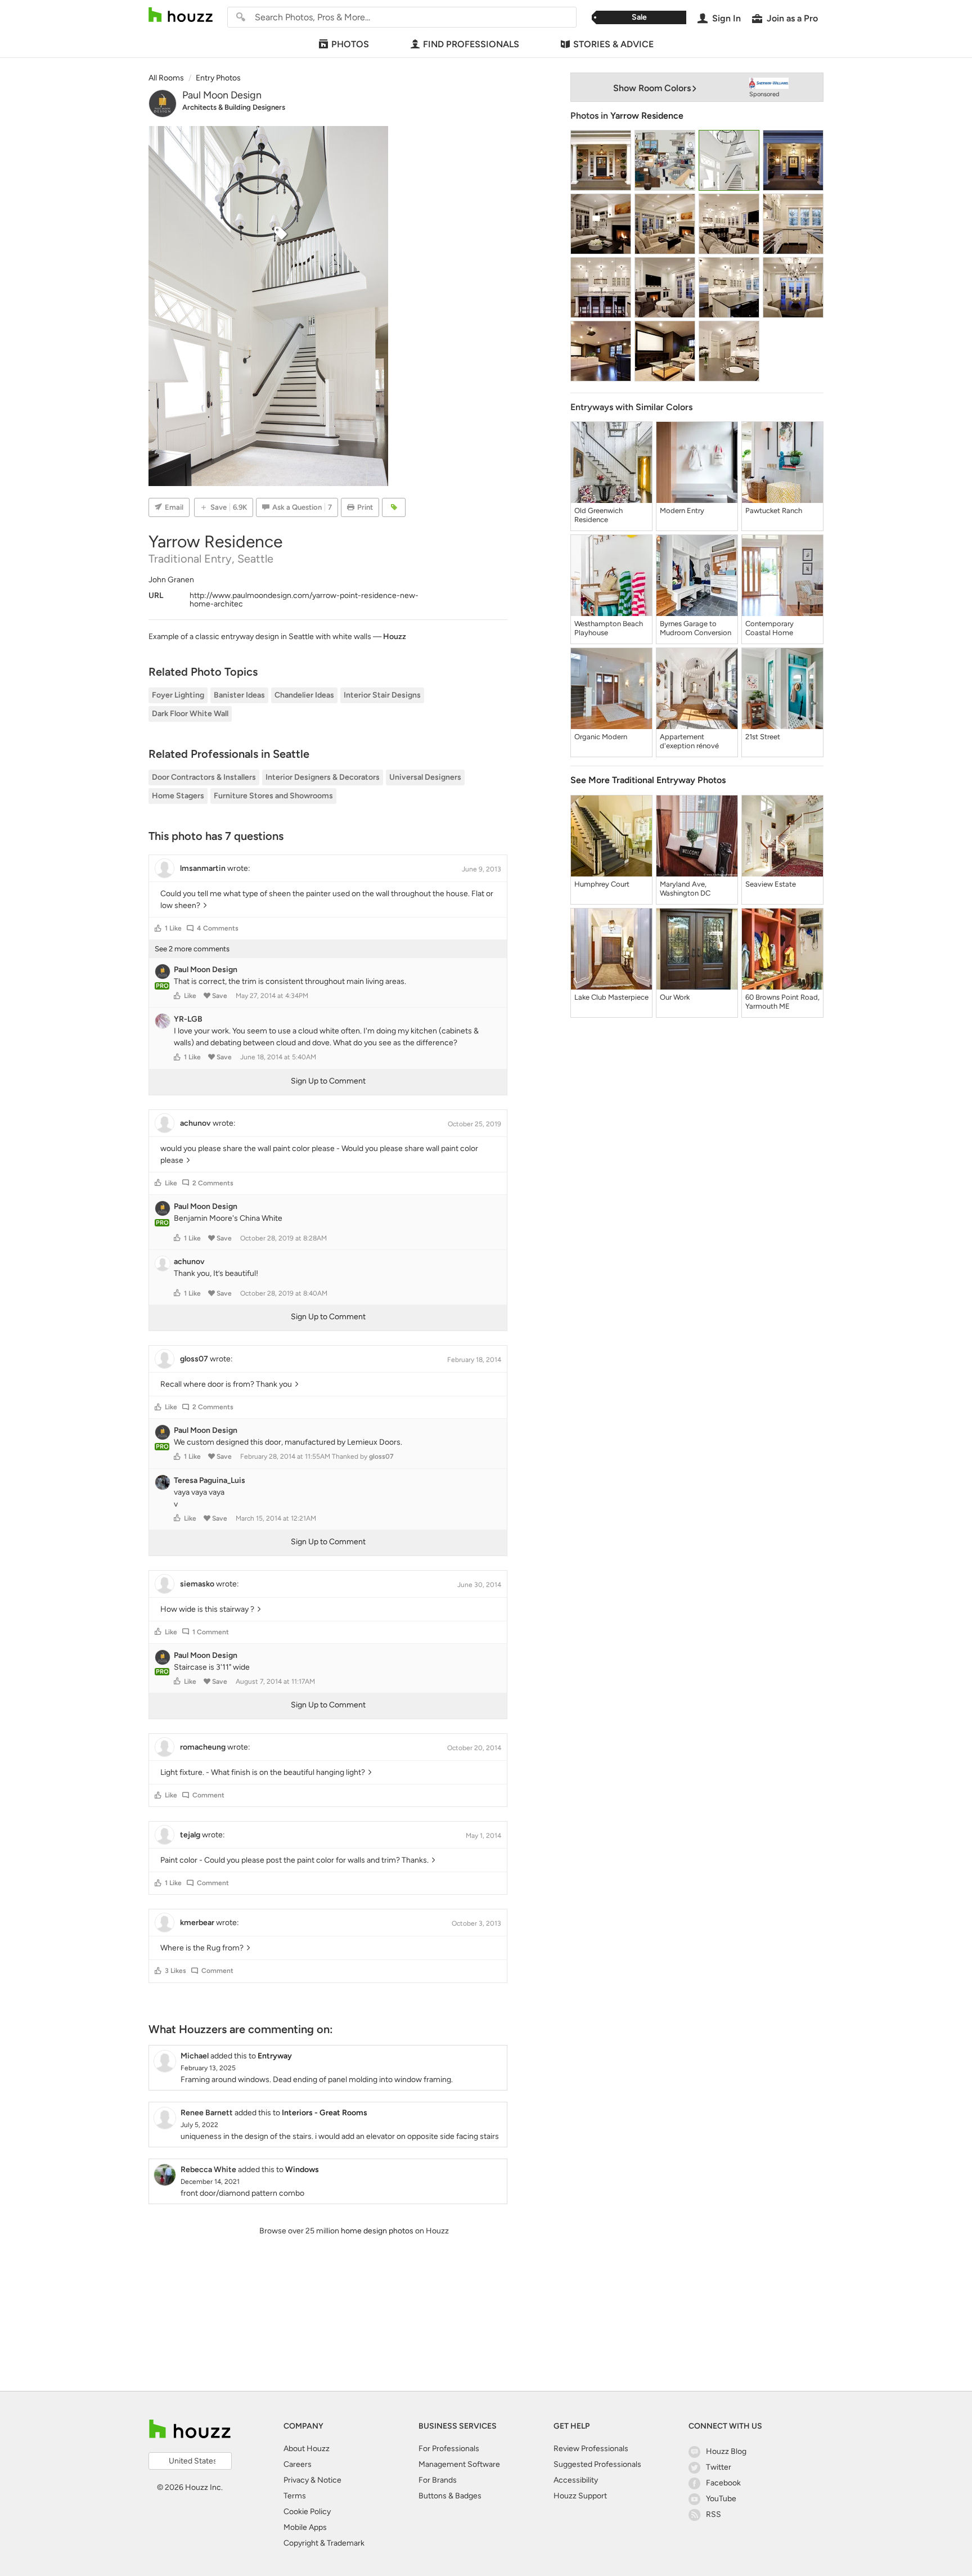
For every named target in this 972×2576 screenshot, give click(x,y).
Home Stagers (178, 796)
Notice (329, 2480)
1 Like (173, 928)
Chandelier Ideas (304, 695)
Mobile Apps (305, 2527)
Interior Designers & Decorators (323, 777)
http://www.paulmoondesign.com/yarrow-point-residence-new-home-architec (304, 600)
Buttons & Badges (450, 2496)
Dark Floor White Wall (190, 714)
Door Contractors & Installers (204, 777)
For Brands (438, 2480)
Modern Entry (682, 511)
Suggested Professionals (597, 2464)
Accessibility (576, 2480)
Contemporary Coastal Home (769, 628)
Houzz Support (580, 2496)
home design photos (377, 2231)
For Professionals (449, 2449)
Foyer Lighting (178, 695)
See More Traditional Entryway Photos (648, 780)
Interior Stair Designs (382, 695)
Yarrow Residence (647, 116)
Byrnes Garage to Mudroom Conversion (696, 628)
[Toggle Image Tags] (394, 507)
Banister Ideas (239, 695)
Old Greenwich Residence (598, 515)
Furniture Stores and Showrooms (273, 796)
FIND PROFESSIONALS (471, 44)
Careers (298, 2464)
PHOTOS (350, 44)
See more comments (192, 949)
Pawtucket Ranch (774, 511)
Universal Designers (425, 777)
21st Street (763, 737)
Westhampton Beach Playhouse (609, 628)
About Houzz (307, 2449)
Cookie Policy (307, 2512)
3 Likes (175, 1971)
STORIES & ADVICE (613, 44)
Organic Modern (601, 737)
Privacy (296, 2480)
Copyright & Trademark (324, 2543)
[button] (158, 928)
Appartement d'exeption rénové (689, 741)
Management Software (459, 2464)
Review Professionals (591, 2449)
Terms (295, 2496)
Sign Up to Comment (328, 1081)
